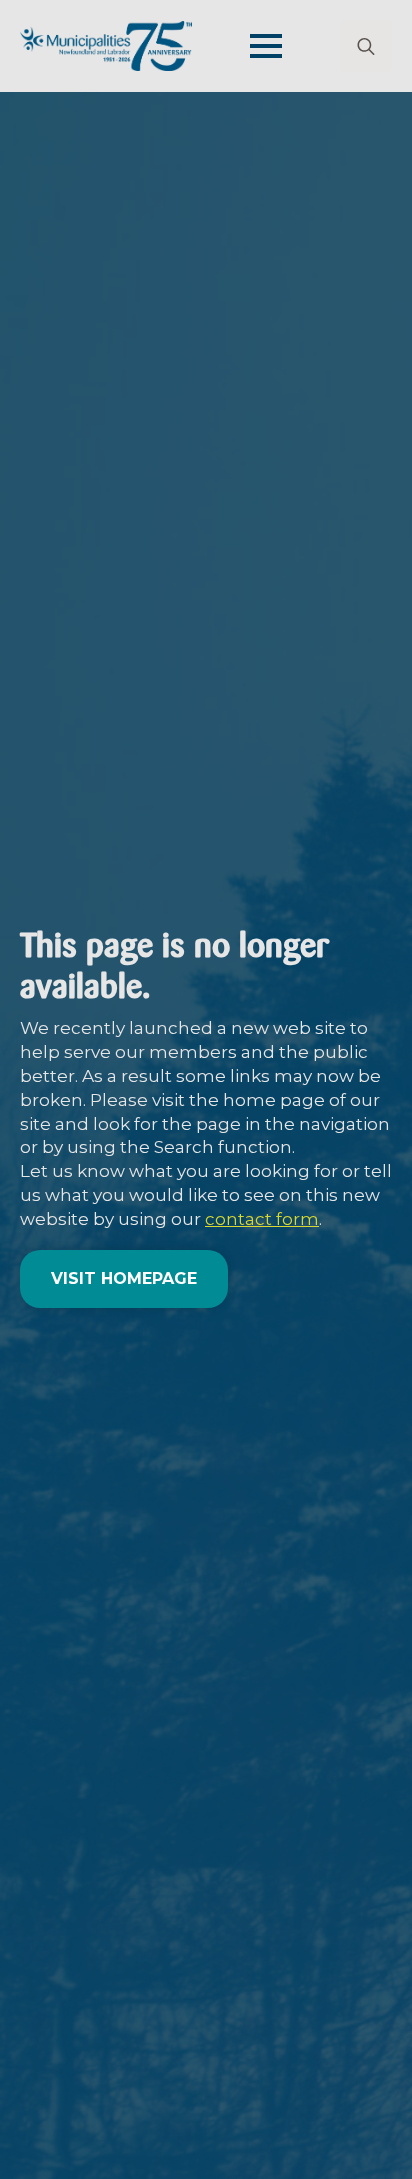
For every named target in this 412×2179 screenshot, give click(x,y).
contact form (262, 1219)
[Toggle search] (366, 46)
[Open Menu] (266, 46)
